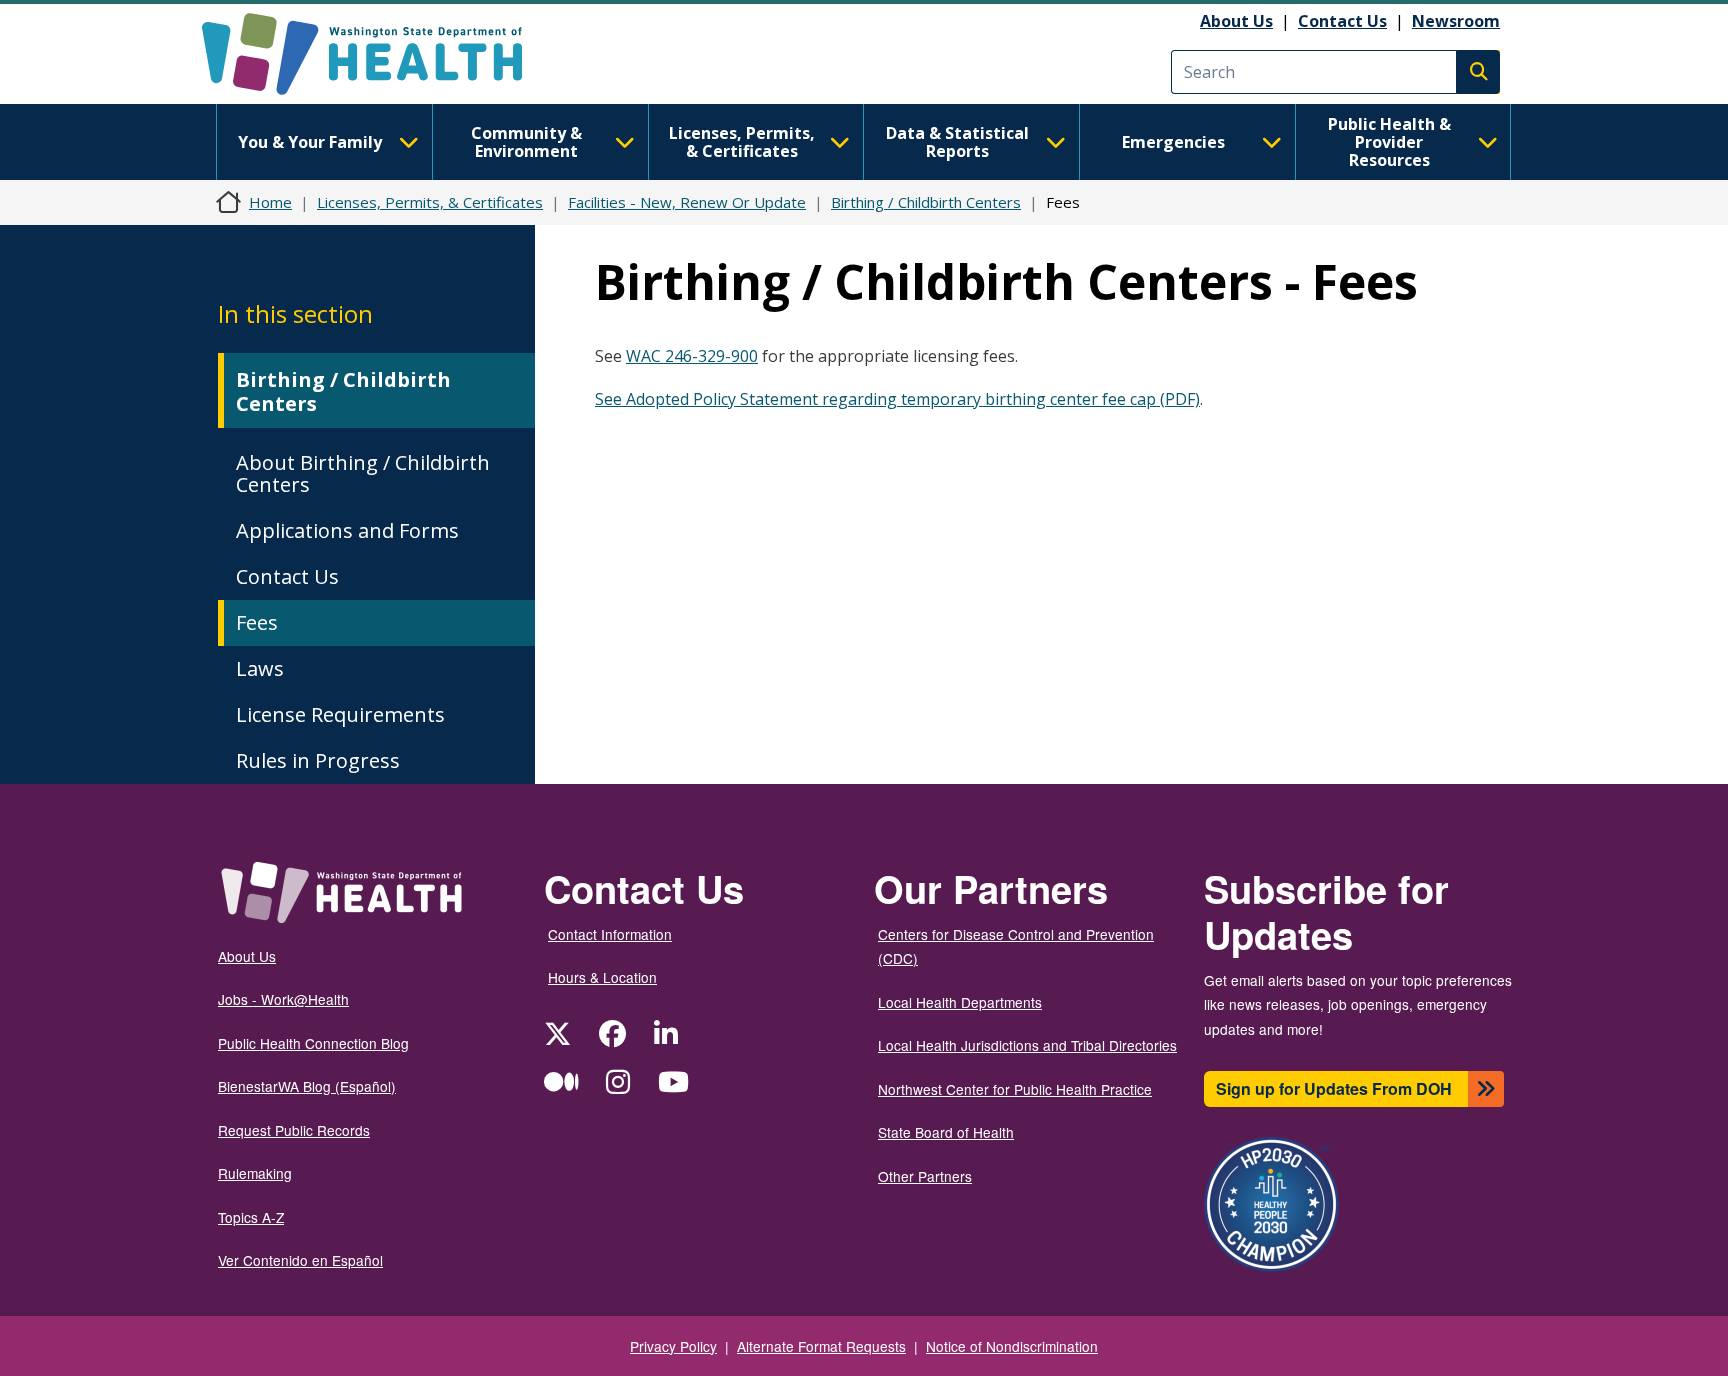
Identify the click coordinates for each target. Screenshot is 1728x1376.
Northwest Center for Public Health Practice (1015, 1089)
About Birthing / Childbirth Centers (363, 473)
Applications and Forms (347, 530)
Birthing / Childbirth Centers (926, 202)
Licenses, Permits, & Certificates (742, 142)
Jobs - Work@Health (283, 999)
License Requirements (340, 714)
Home (270, 202)
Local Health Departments (960, 1002)
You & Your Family (310, 142)
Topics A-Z (251, 1217)
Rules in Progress (318, 760)
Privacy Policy (673, 1346)
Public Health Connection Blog (313, 1043)
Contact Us (1342, 21)
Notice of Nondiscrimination (1012, 1346)
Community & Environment (526, 142)
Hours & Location (602, 977)
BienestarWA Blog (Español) (307, 1086)
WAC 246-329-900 (692, 356)
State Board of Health (946, 1132)
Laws (260, 668)
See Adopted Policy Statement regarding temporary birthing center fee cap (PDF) (897, 399)
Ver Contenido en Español (300, 1260)
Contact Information (610, 934)
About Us (1236, 21)
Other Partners (925, 1176)
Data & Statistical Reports (957, 142)
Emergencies (1173, 142)
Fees (257, 622)
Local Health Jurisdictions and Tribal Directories (1027, 1045)
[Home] (379, 54)
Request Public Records (294, 1130)
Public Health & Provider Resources (1389, 142)
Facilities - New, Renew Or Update (687, 202)
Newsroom (1456, 21)
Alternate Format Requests (821, 1346)
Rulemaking (255, 1173)
